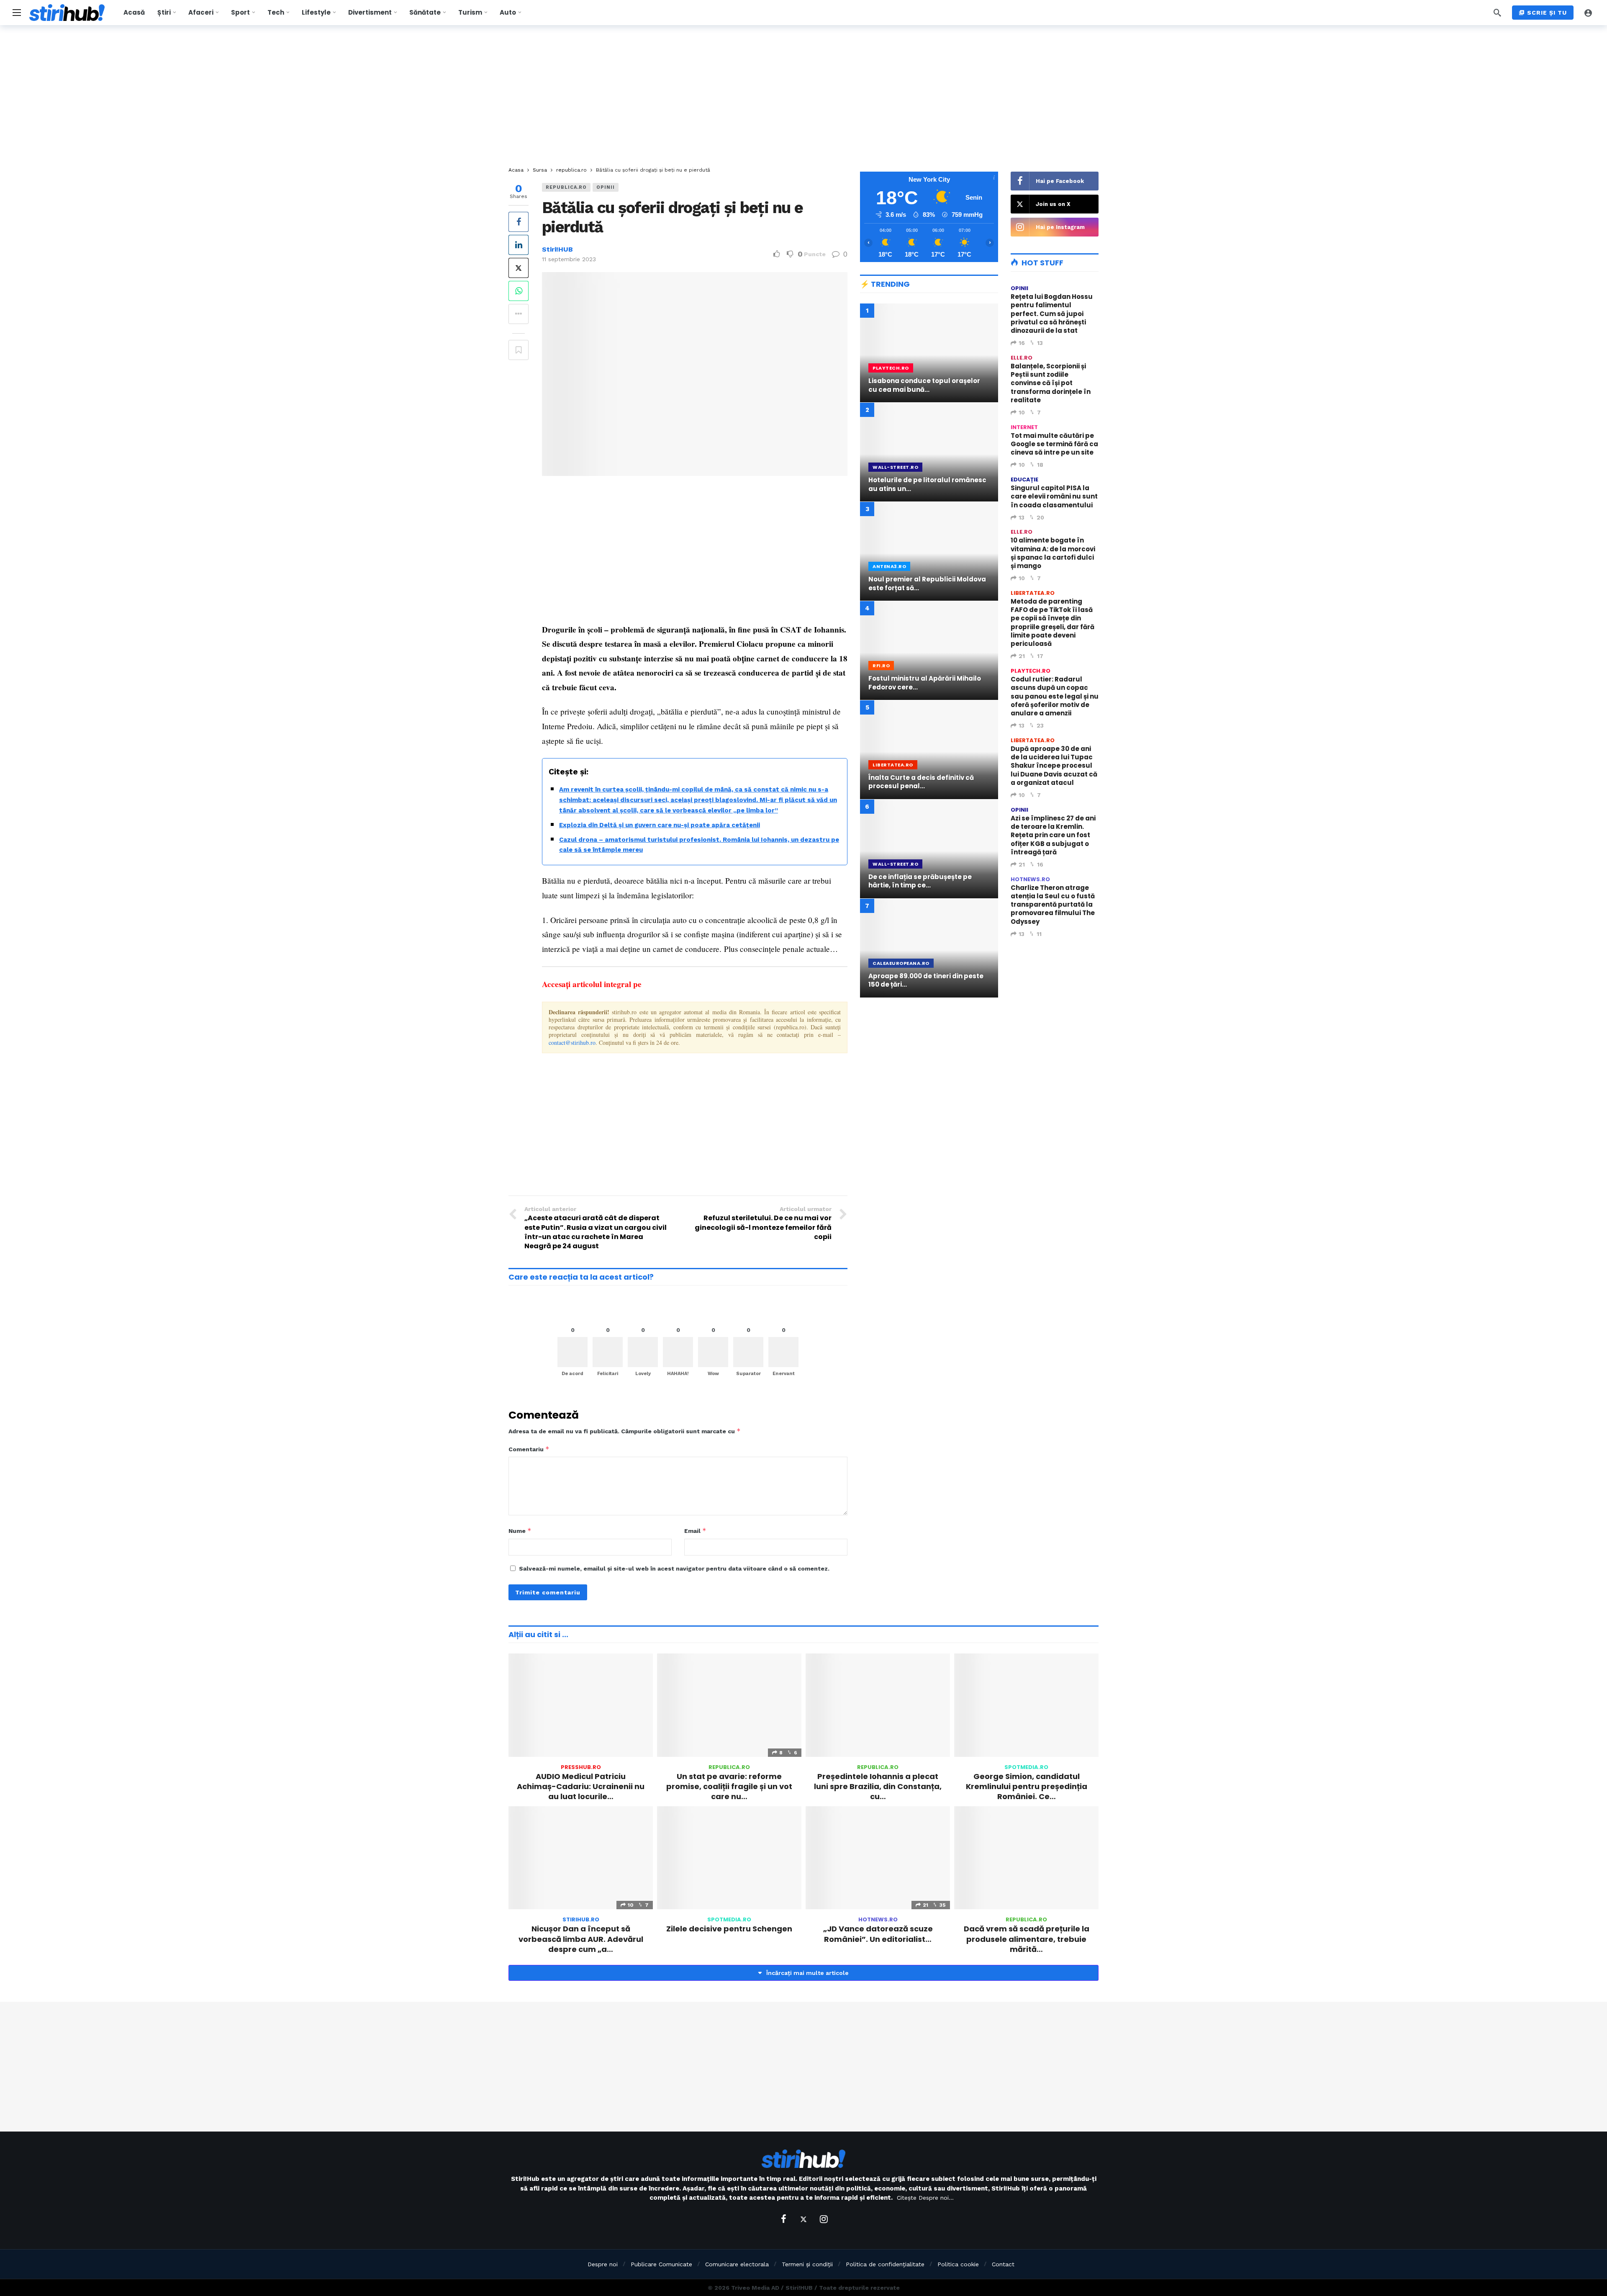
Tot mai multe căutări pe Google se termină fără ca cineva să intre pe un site (1054, 444)
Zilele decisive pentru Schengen (729, 1929)
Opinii (606, 187)
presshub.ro (581, 1767)
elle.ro (1022, 358)
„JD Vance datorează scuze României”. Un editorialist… (878, 1934)
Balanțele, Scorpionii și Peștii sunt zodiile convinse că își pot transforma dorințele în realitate (1051, 383)
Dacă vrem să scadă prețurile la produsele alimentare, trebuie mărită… (1027, 1939)
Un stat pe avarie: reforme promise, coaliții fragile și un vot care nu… (729, 1787)
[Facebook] (783, 2219)
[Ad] (929, 1077)
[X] (803, 2219)
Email (695, 1531)
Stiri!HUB (557, 249)
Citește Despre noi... (925, 2198)
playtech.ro (1031, 671)
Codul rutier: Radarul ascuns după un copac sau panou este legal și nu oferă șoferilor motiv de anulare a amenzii (1055, 696)
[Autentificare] (1588, 13)
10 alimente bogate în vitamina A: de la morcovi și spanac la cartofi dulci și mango (1053, 553)
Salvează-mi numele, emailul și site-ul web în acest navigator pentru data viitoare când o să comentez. (674, 1568)
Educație (1024, 480)
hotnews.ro (1030, 879)
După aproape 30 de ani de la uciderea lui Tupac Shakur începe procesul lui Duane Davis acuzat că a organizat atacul (1054, 766)
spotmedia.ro (1026, 1767)
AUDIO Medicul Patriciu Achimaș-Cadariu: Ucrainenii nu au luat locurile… (581, 1787)
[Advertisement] (803, 96)
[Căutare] (1497, 13)
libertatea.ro (1033, 593)
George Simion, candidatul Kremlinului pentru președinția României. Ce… (1027, 1787)
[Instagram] (824, 2219)
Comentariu (529, 1449)
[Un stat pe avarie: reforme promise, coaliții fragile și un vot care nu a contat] (729, 1705)
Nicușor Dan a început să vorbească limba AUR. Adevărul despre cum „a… (581, 1939)
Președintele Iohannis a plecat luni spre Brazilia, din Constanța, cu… (878, 1787)
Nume (520, 1531)
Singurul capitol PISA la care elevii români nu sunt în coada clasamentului (1054, 496)
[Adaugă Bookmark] (519, 350)
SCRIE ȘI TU (1547, 13)
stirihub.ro (581, 1919)
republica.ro (566, 187)
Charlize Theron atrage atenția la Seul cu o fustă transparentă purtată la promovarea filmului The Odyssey (1053, 905)
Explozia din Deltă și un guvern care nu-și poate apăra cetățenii (660, 825)
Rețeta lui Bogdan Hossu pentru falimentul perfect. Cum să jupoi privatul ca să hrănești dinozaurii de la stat (1052, 314)
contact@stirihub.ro (572, 1043)
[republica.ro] (836, 192)
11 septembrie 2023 (569, 259)
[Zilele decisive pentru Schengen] (729, 1858)
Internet (1024, 427)
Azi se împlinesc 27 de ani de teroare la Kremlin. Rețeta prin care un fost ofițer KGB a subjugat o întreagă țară (1053, 835)
